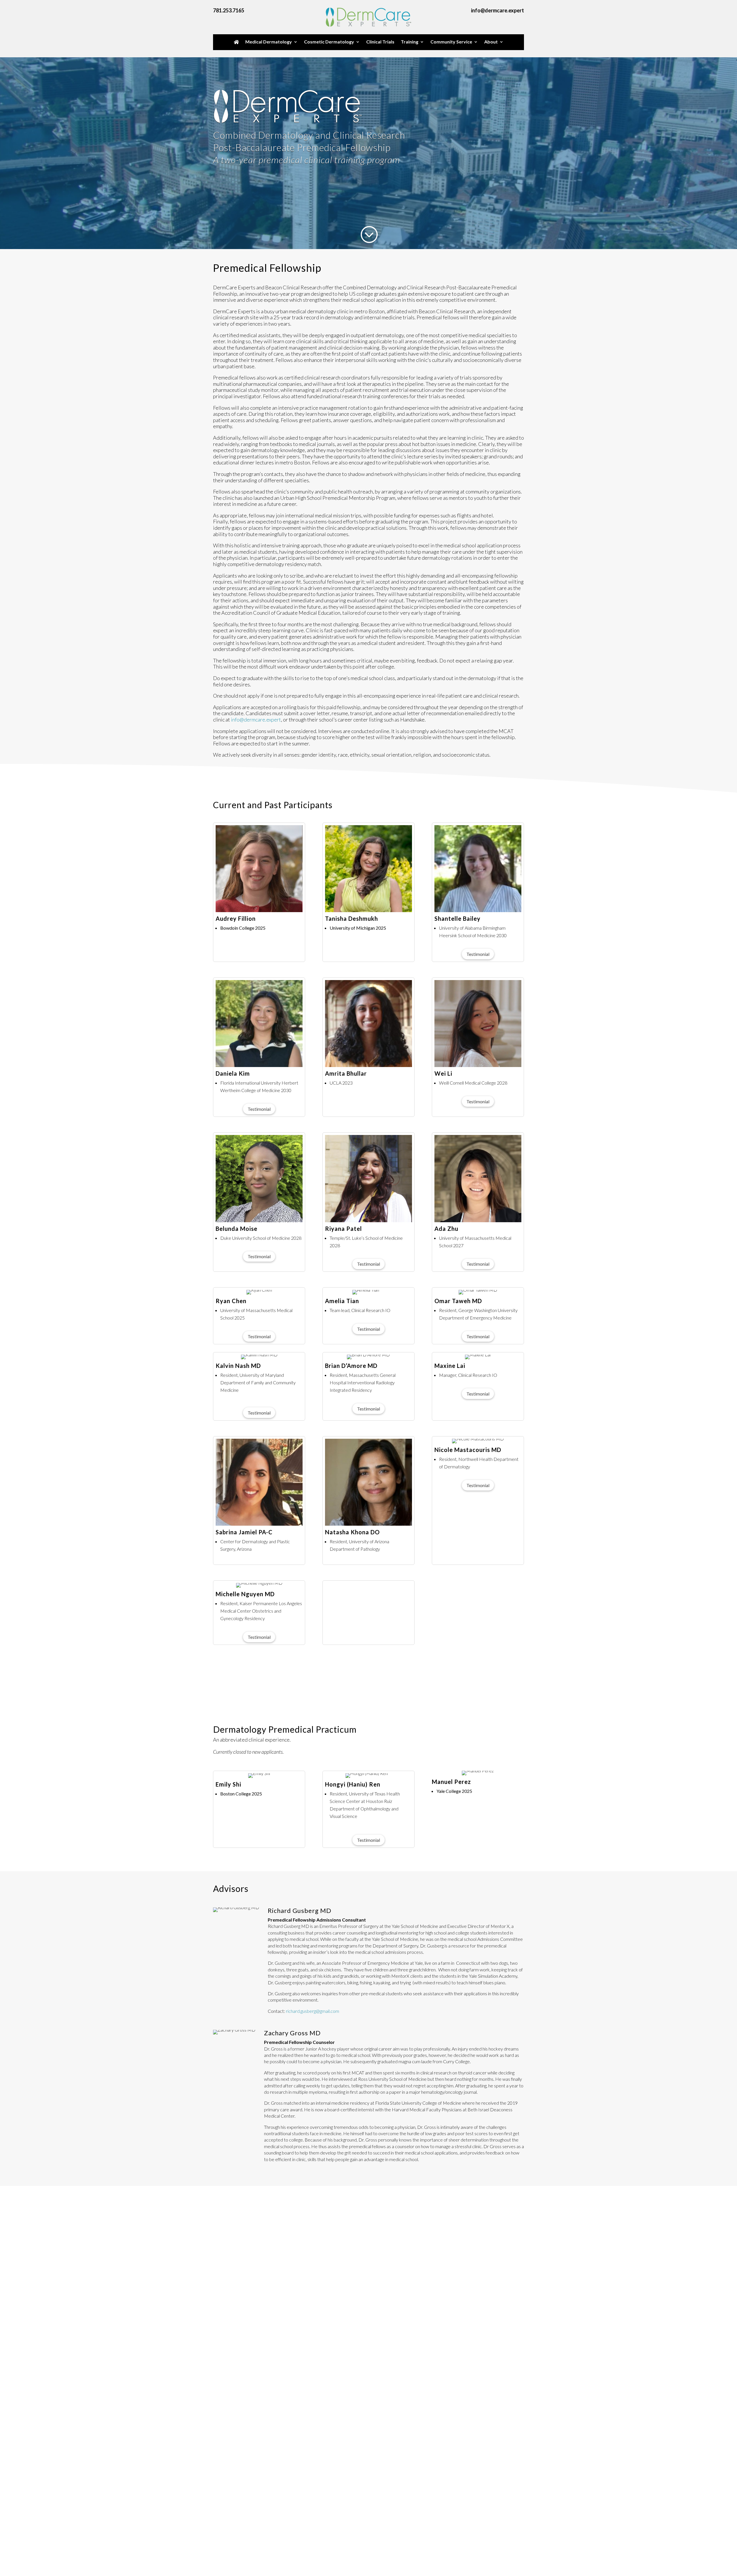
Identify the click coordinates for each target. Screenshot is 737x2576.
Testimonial (478, 954)
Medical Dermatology (269, 42)
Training (410, 42)
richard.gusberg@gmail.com (313, 2011)
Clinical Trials (380, 42)
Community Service (451, 42)
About (491, 42)
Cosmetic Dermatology (329, 42)
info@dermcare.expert (256, 720)
